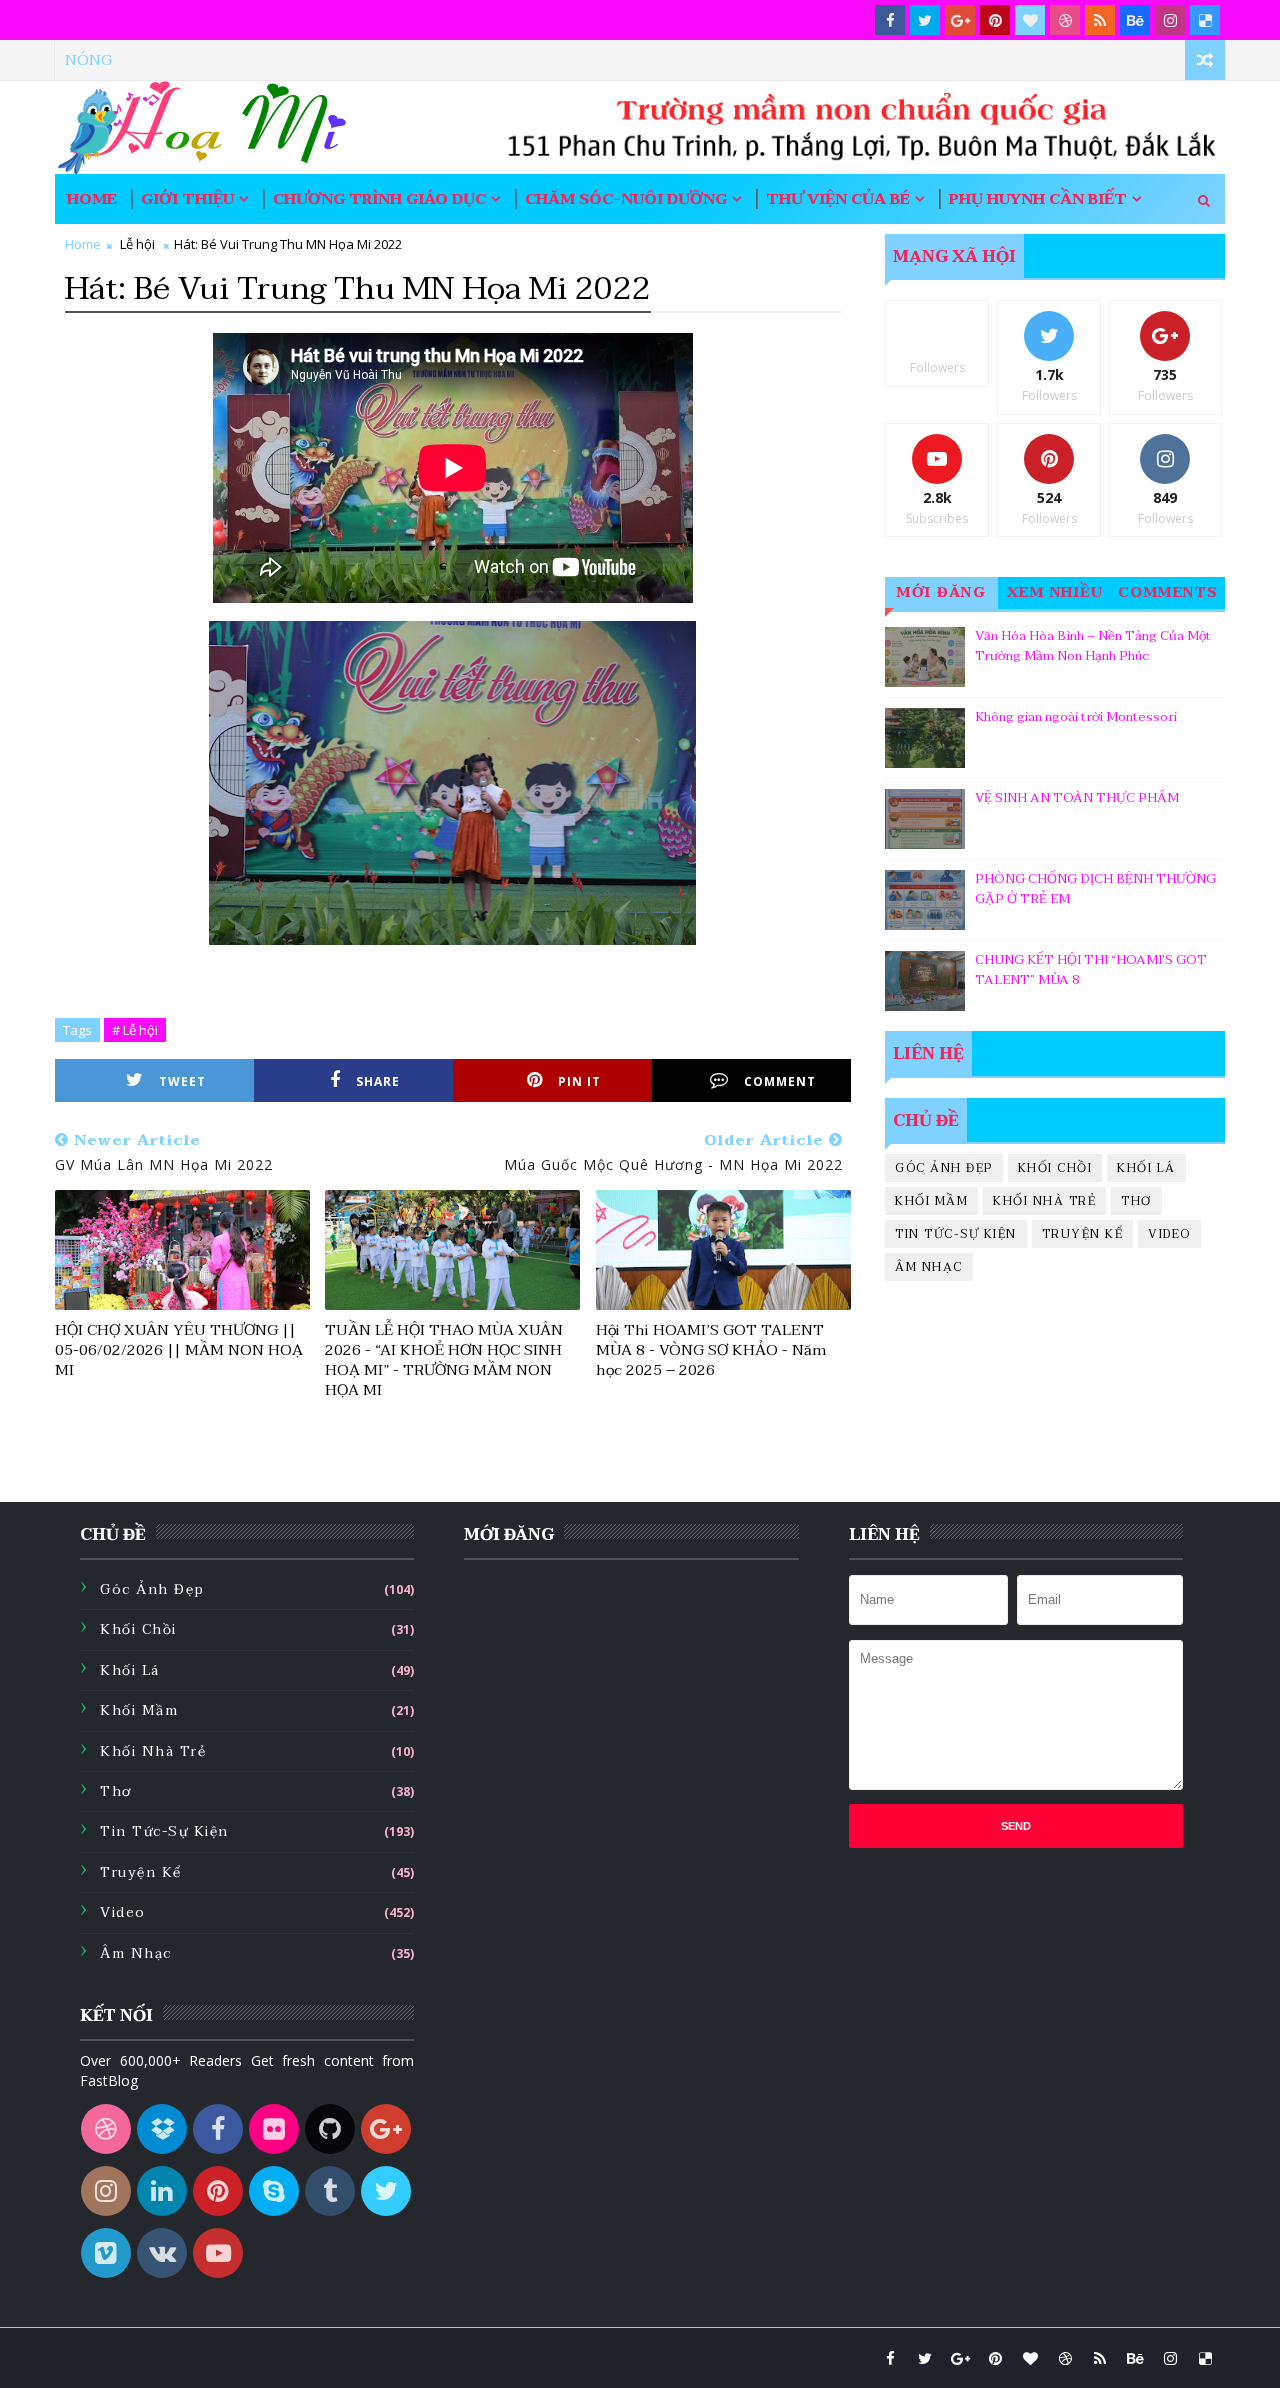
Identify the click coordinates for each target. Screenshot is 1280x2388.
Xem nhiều (1055, 592)
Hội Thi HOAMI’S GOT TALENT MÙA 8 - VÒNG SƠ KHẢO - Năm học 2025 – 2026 (711, 1350)
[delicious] (1205, 20)
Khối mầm (931, 1201)
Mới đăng (941, 592)
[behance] (1135, 20)
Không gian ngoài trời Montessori (1076, 717)
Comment (780, 1081)
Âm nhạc (929, 1267)
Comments (1168, 592)
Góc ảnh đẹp (944, 1168)
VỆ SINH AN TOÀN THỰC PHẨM (1077, 798)
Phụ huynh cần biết (1038, 199)
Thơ (1136, 1201)
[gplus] (960, 20)
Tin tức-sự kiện (956, 1234)
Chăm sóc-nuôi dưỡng (626, 199)
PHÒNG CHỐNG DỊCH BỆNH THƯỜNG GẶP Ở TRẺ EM (1095, 889)
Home (92, 199)
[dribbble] (1065, 20)
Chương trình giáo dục (379, 199)
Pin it (579, 1081)
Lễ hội (137, 244)
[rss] (1100, 20)
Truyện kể (1083, 1234)
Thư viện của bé (838, 199)
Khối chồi (1055, 1168)
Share (378, 1081)
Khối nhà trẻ (1044, 1201)
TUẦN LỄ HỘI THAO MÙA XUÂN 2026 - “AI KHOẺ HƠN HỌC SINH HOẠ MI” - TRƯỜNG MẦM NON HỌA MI (444, 1360)
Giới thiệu (187, 199)
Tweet (182, 1081)
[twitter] (925, 20)
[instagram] (1170, 20)
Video (1169, 1234)
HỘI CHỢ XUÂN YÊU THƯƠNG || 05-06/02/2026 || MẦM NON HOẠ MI (179, 1350)
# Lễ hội (135, 1030)
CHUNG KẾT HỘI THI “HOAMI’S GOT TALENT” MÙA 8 (1091, 970)
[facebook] (890, 20)
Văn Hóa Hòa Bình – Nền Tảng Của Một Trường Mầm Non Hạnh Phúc (1093, 646)
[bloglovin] (1030, 20)
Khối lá (1146, 1168)
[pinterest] (995, 20)
